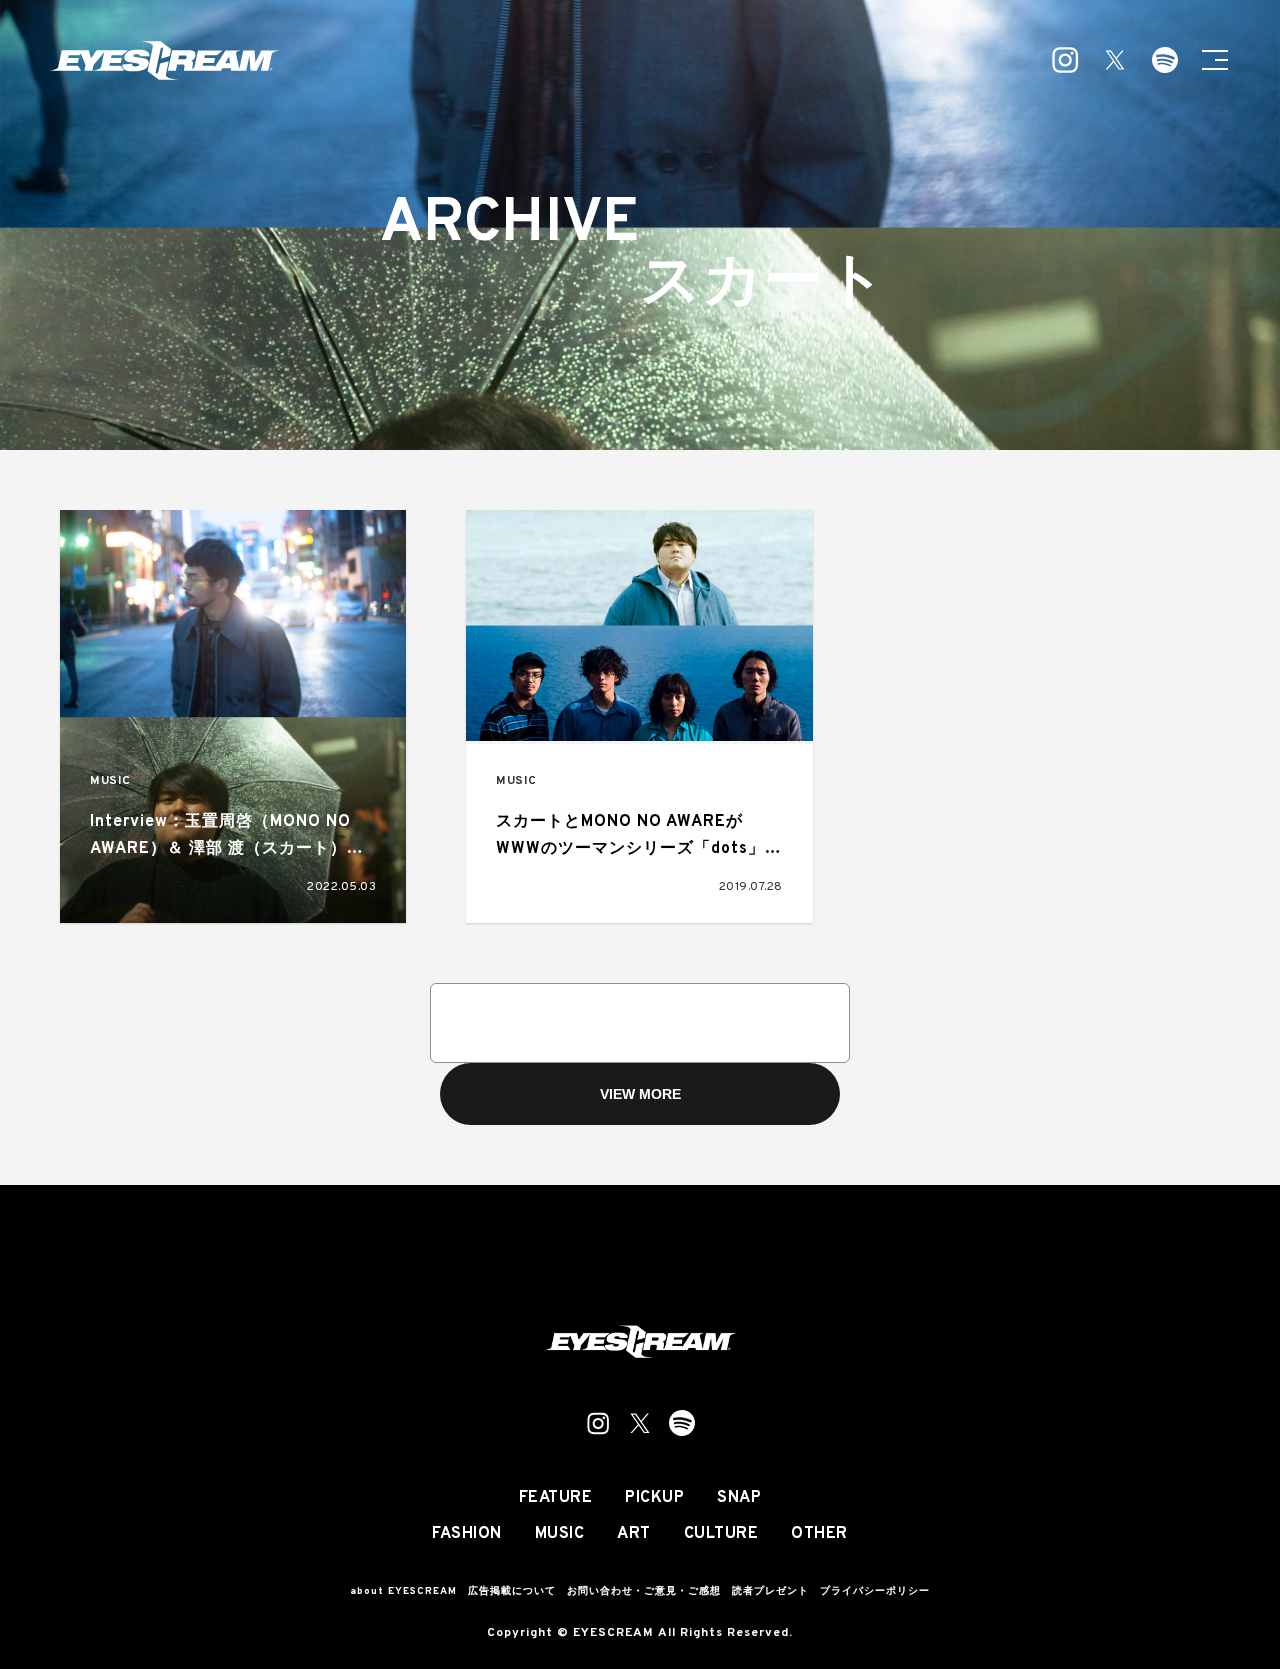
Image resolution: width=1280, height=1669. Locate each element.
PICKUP (654, 1498)
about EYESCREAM (403, 1591)
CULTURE (721, 1534)
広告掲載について (512, 1591)
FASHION (467, 1534)
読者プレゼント (770, 1591)
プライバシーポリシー (875, 1591)
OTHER (819, 1534)
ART (634, 1534)
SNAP (739, 1498)
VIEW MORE (640, 1094)
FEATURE (556, 1498)
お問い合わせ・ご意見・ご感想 (644, 1591)
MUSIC (110, 781)
